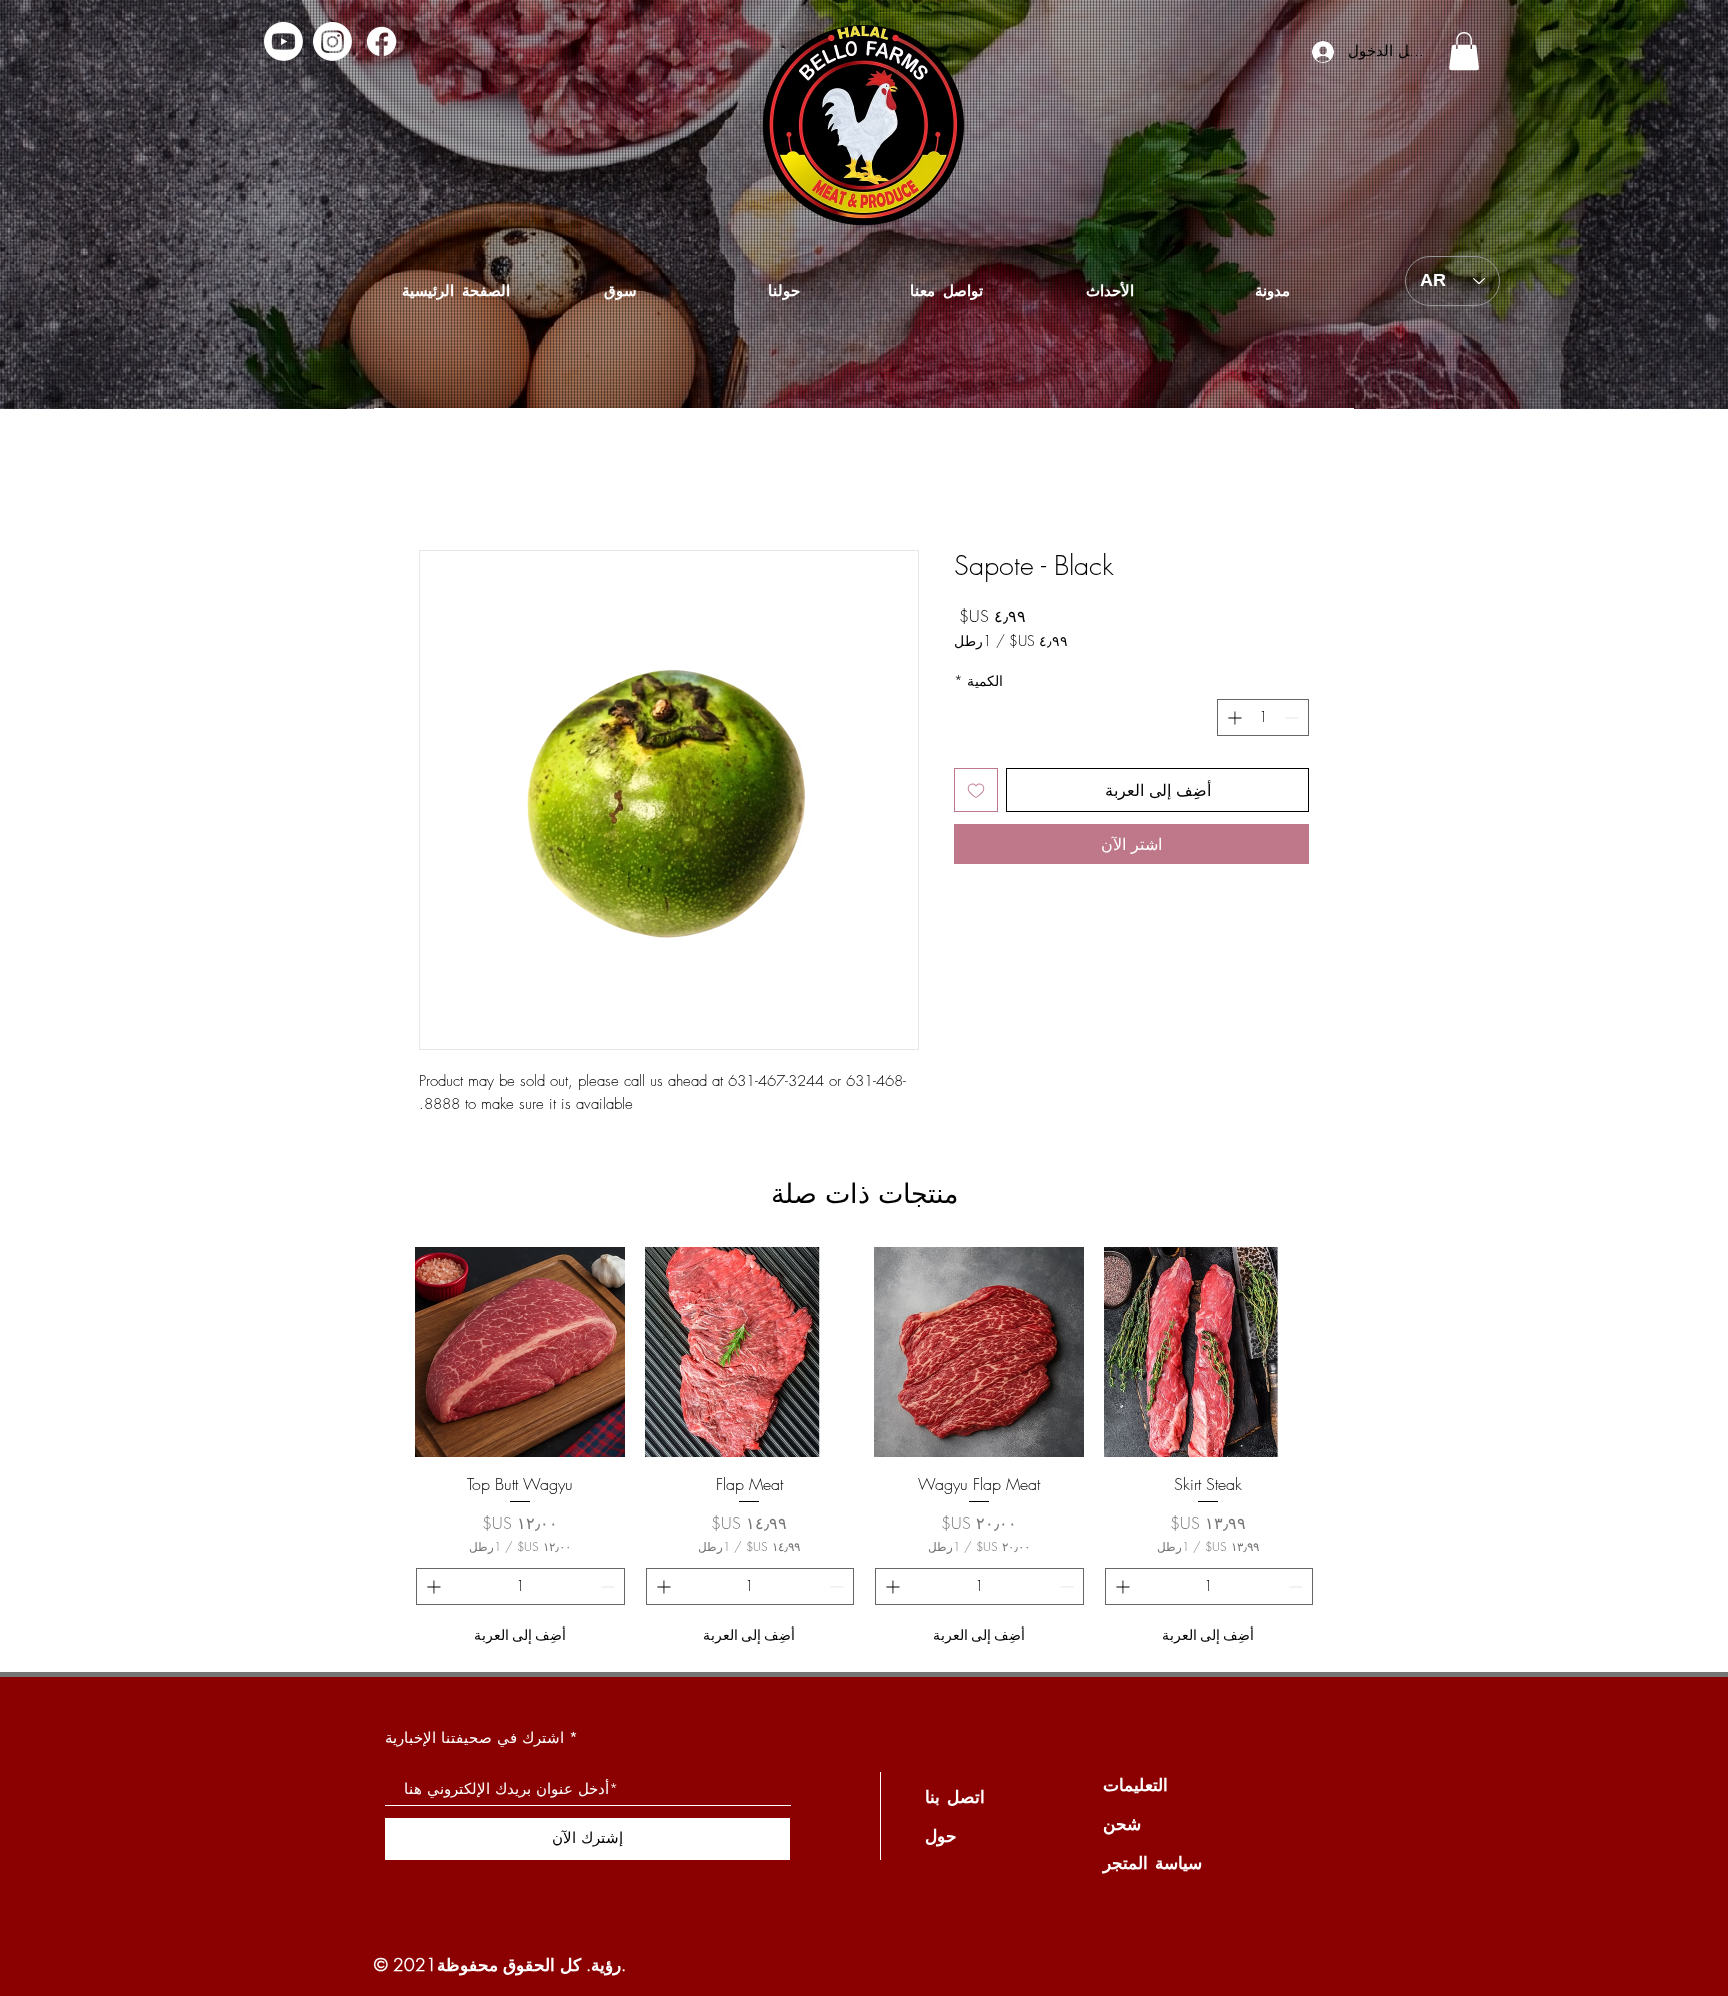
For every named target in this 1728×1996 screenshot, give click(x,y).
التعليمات (1135, 1784)
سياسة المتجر (1152, 1862)
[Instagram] (332, 41)
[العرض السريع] (1209, 1352)
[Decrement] (1293, 717)
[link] (1464, 51)
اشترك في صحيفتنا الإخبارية (474, 1737)
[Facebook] (381, 41)
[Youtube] (283, 41)
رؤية (606, 1964)
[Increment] (1232, 717)
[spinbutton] (1263, 717)
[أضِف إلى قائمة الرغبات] (976, 790)
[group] (864, 1450)
